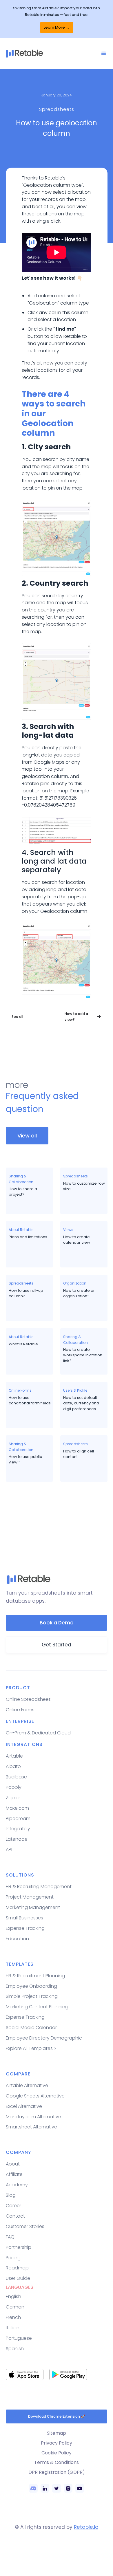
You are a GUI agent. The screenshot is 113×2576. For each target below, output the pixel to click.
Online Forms (20, 1710)
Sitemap (57, 2433)
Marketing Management (33, 1907)
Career (13, 2206)
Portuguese (19, 2338)
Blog (11, 2195)
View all (27, 1136)
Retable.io (86, 2527)
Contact (15, 2216)
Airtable (14, 1756)
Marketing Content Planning (37, 2007)
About (13, 2164)
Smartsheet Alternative (31, 2127)
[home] (53, 54)
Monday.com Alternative (33, 2117)
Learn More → (57, 27)
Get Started (57, 1645)
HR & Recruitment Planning (35, 1976)
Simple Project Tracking (32, 1996)
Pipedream (18, 1819)
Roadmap (17, 2268)
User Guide (18, 2278)
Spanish (15, 2349)
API (9, 1849)
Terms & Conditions (57, 2462)
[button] (104, 54)
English (13, 2296)
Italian (13, 2328)
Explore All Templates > (31, 2048)
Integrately (18, 1829)
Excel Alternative (24, 2106)
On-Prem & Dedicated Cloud (38, 1733)
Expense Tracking (25, 1928)
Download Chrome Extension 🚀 (57, 2416)
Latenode (17, 1839)
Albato (13, 1766)
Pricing (13, 2258)
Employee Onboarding (31, 1986)
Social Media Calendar (31, 2028)
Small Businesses (24, 1918)
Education (17, 1939)
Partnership (19, 2247)
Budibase (16, 1777)
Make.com (17, 1808)
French (13, 2317)
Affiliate (14, 2174)
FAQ (10, 2237)
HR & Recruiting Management (39, 1887)
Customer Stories (25, 2226)
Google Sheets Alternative (35, 2096)
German (15, 2307)
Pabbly (14, 1787)
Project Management (30, 1897)
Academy (17, 2185)
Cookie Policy (57, 2453)
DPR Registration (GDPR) (57, 2472)
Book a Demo (57, 1623)
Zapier (13, 1798)
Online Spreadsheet (28, 1699)
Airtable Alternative (27, 2085)
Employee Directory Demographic (44, 2038)
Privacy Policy (57, 2443)
